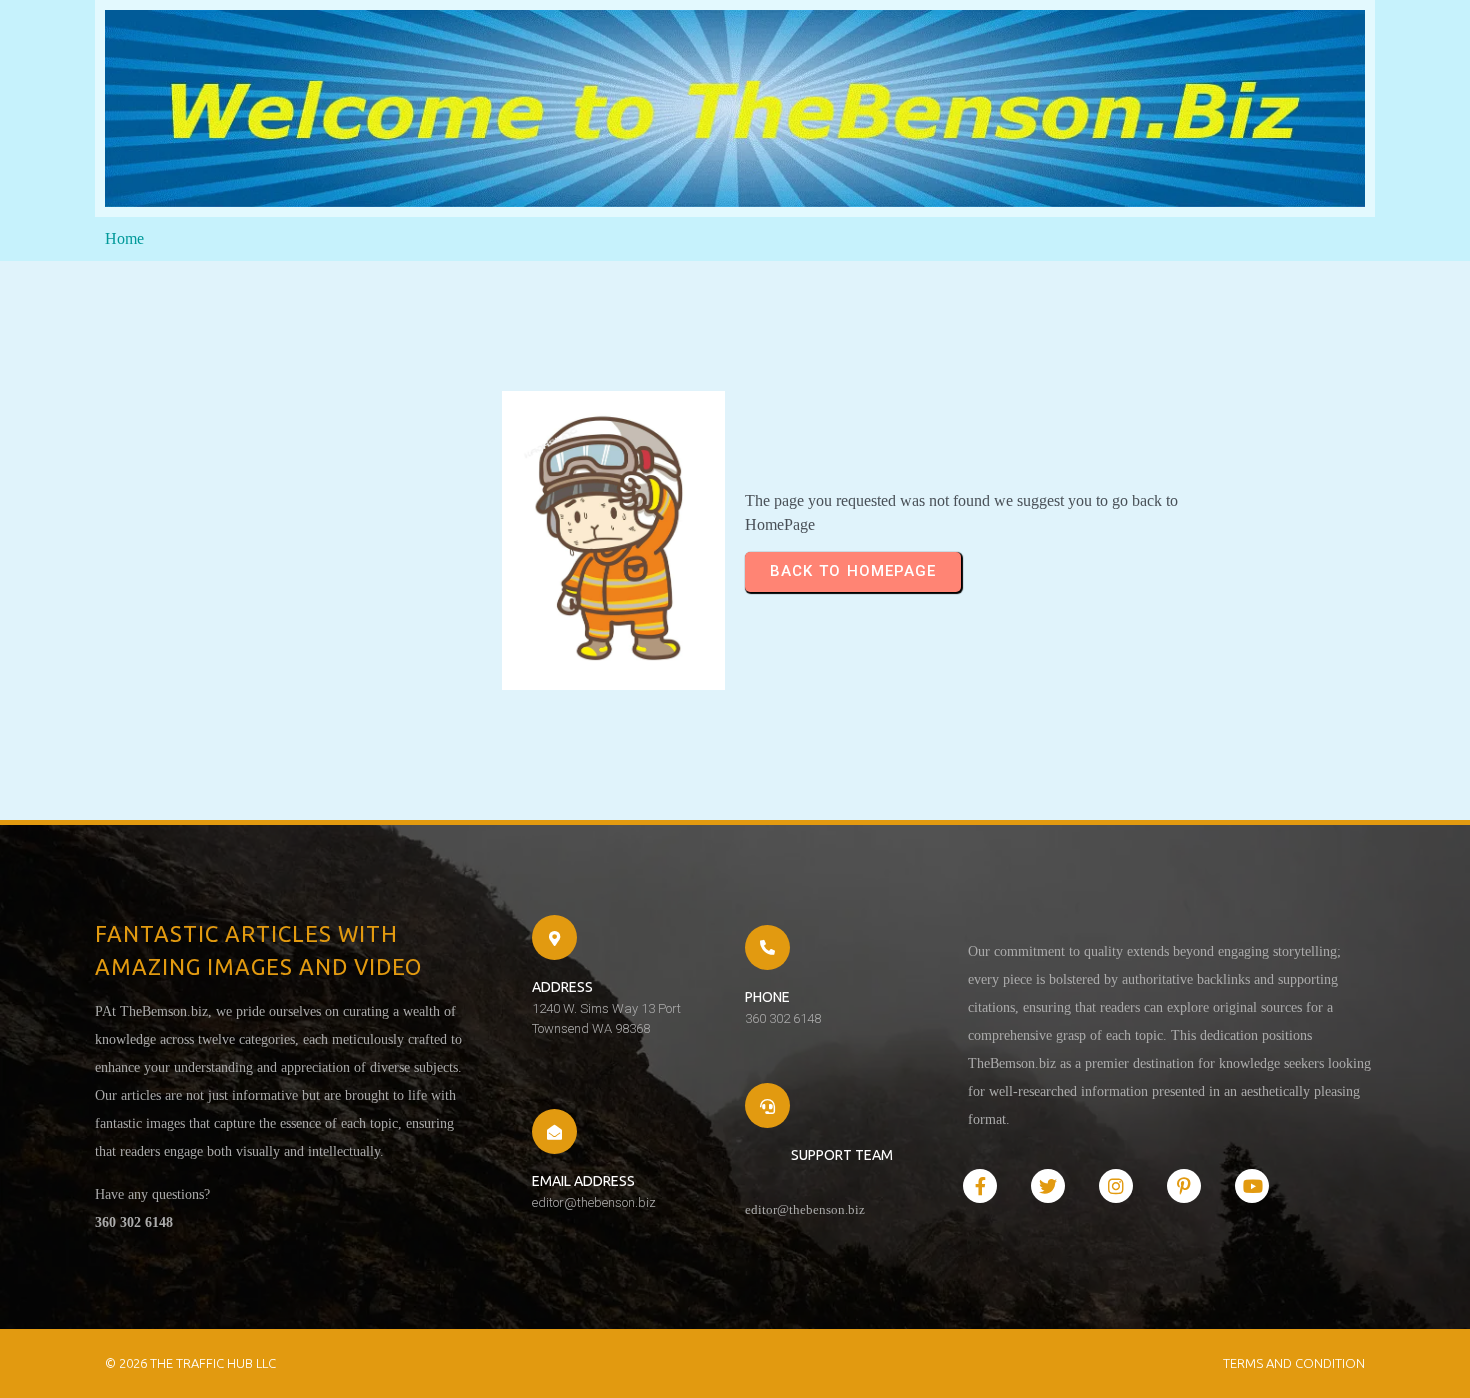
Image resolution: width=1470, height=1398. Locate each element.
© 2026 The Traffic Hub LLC (190, 1363)
